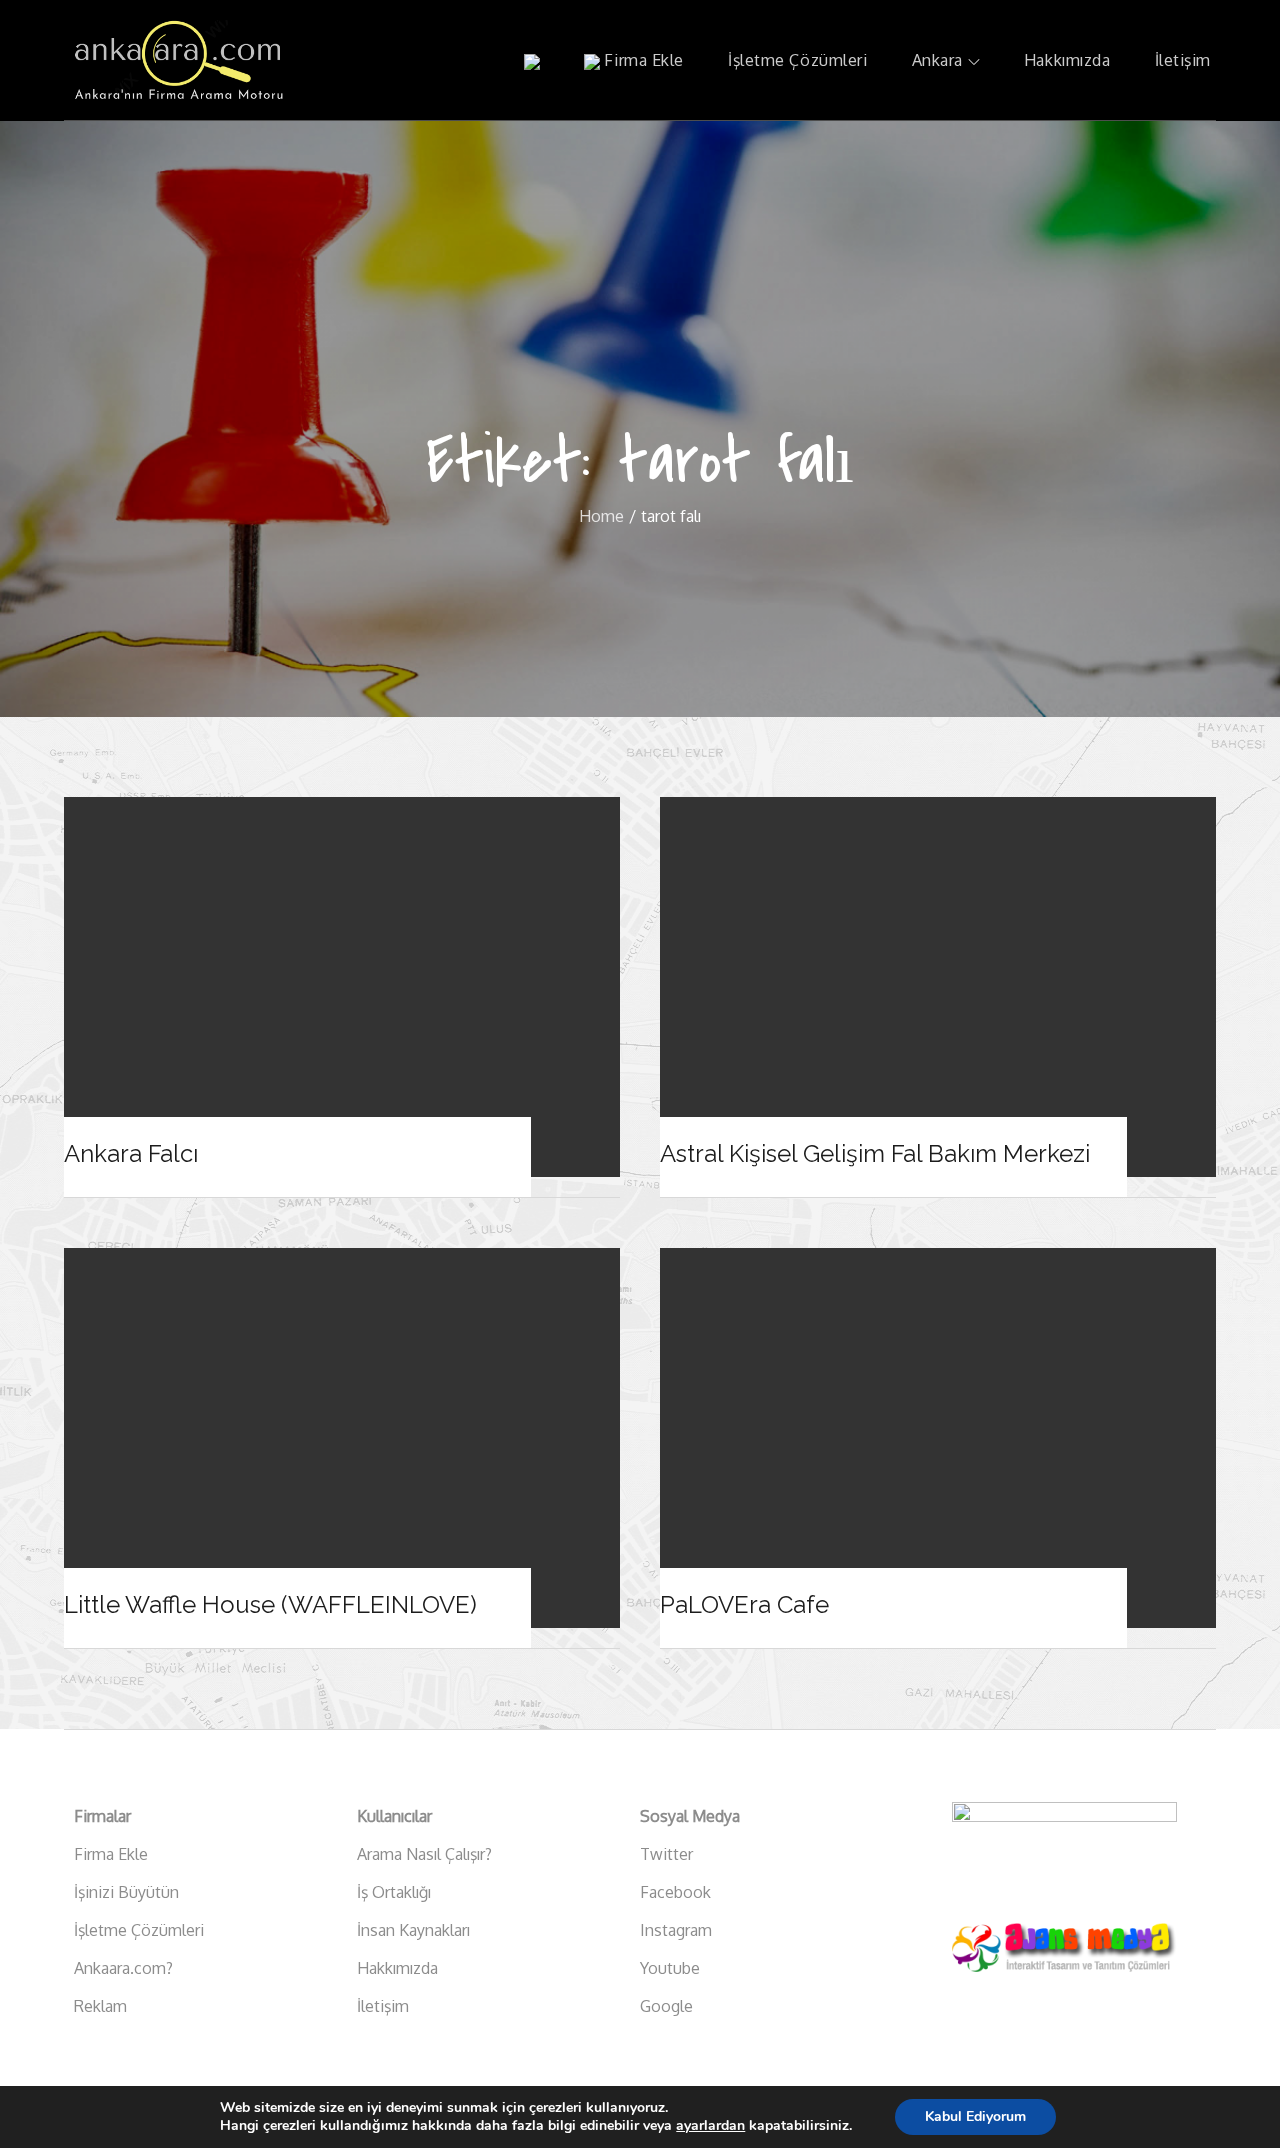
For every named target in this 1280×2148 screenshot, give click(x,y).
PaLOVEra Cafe (744, 1604)
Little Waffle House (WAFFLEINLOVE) (270, 1604)
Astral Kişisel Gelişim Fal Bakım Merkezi (875, 1153)
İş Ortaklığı (394, 1892)
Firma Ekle (642, 60)
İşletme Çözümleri (798, 60)
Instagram (676, 1930)
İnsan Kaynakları (413, 1930)
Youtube (670, 1968)
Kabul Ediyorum (975, 2116)
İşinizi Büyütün (126, 1892)
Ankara (937, 60)
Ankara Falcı (131, 1153)
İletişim (1183, 60)
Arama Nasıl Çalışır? (424, 1854)
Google (666, 2006)
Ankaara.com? (123, 1968)
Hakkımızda (1067, 60)
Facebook (675, 1892)
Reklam (100, 2006)
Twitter (666, 1854)
